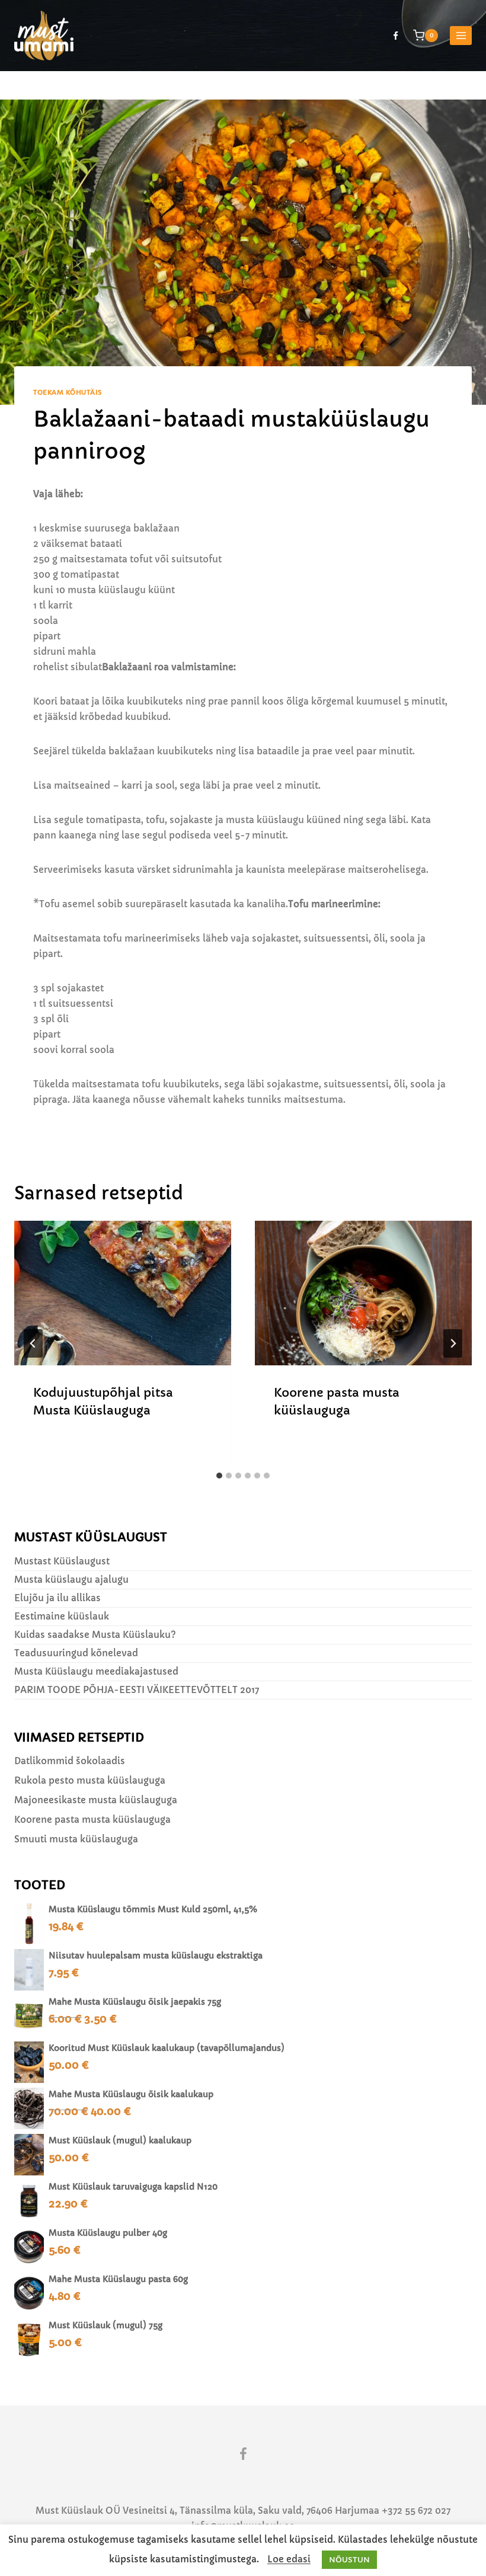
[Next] (453, 1343)
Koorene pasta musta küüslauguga (92, 1820)
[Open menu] (461, 35)
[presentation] (123, 1293)
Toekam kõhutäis (68, 393)
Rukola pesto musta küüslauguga (90, 1780)
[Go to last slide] (33, 1343)
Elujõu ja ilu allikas (57, 1598)
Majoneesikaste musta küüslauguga (96, 1800)
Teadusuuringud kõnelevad (76, 1653)
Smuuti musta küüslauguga (76, 1839)
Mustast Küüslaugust (62, 1561)
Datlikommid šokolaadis (70, 1761)
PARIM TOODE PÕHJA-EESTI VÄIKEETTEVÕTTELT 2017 (137, 1690)
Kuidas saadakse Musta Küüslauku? (95, 1635)
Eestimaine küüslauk (62, 1616)
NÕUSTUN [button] (349, 2560)
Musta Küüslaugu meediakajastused (96, 1671)
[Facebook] (395, 36)
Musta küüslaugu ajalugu (71, 1580)
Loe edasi (289, 2559)
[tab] (219, 1476)
